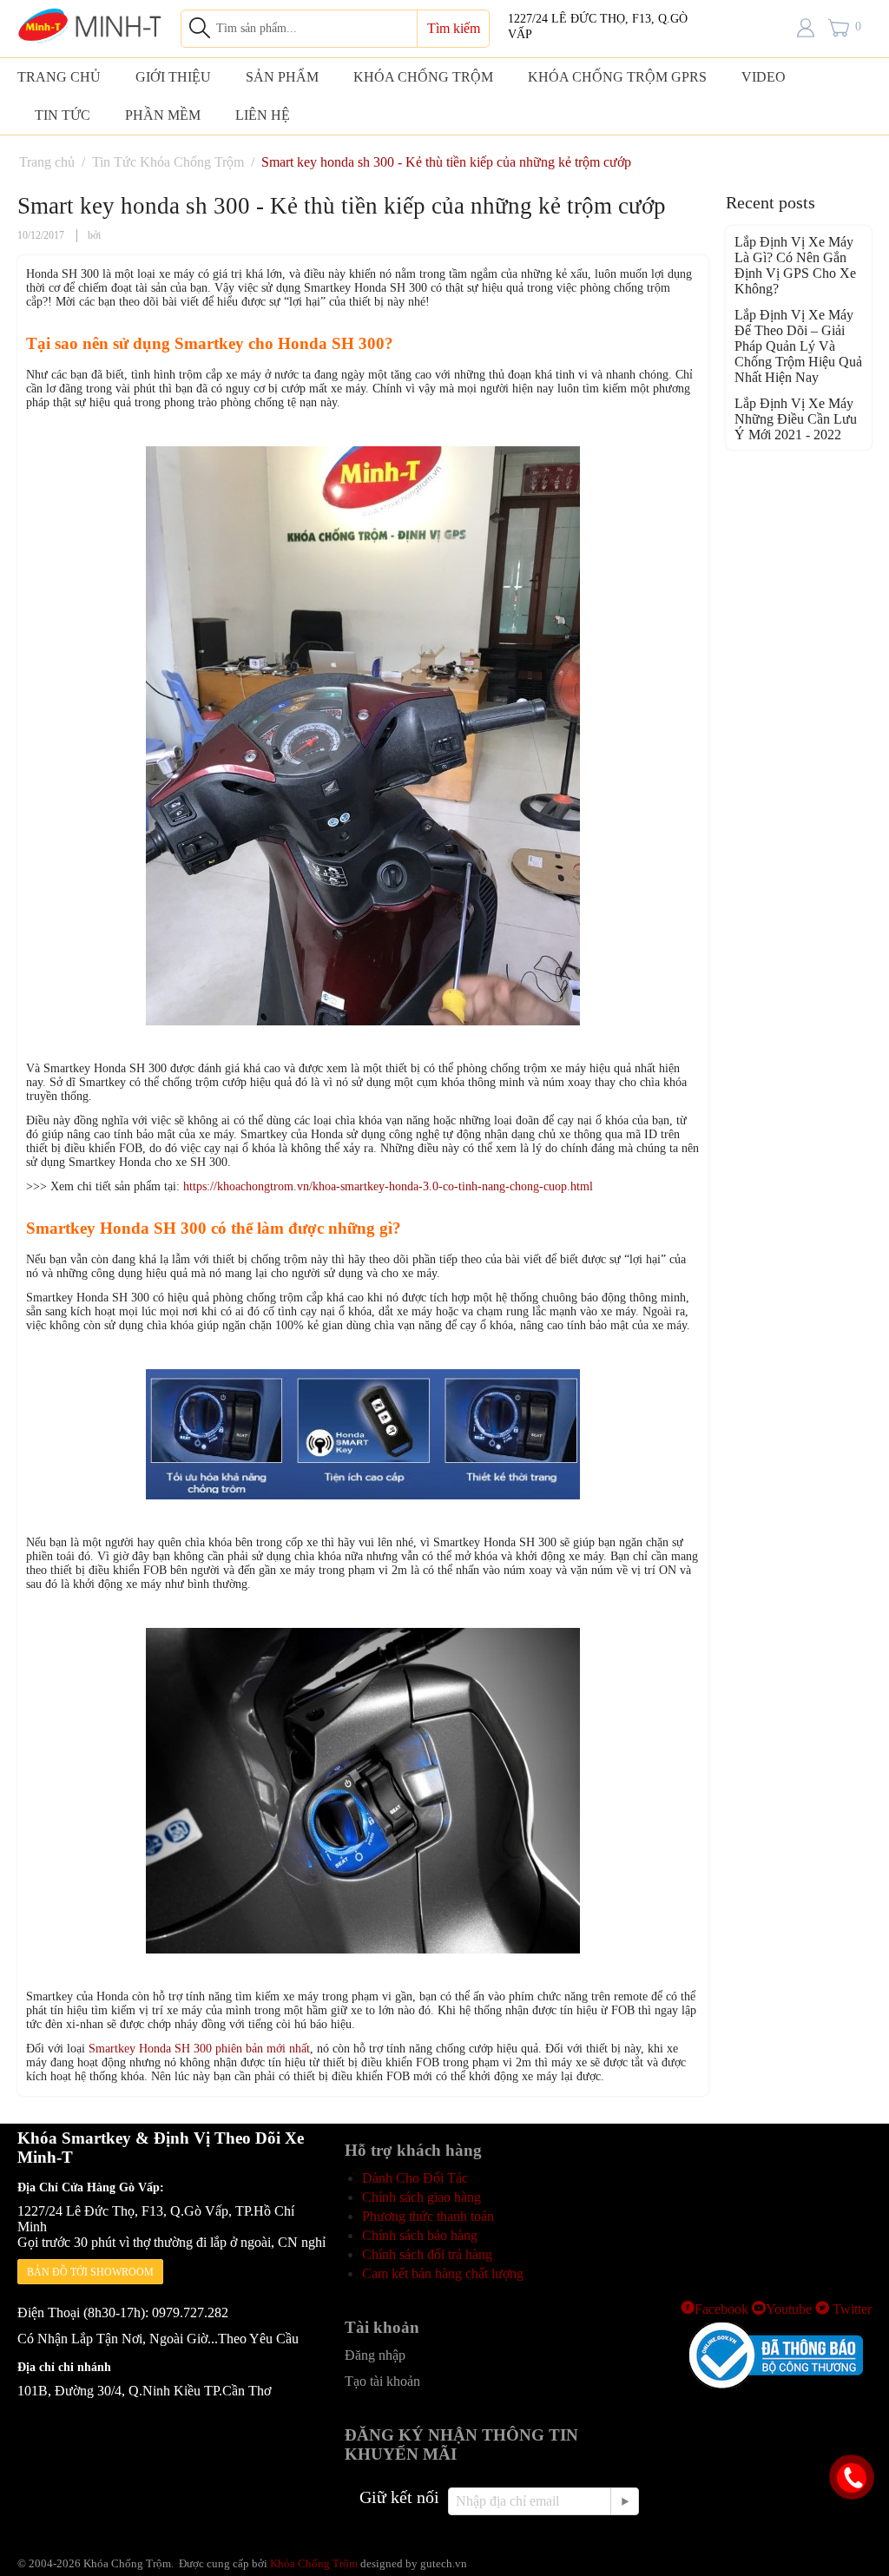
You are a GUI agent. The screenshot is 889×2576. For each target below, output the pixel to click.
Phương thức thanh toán (428, 2216)
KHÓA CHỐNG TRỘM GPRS (617, 77)
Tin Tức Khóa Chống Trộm (168, 162)
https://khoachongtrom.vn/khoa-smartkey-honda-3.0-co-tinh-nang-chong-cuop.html (388, 1186)
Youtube (789, 2309)
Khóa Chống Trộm (314, 2563)
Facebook (721, 2309)
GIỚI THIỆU (173, 77)
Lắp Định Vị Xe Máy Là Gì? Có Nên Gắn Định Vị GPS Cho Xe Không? (795, 265)
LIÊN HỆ (263, 115)
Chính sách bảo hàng (420, 2235)
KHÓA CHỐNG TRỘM (423, 77)
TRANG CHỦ (59, 77)
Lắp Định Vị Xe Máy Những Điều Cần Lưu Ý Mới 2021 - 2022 (796, 419)
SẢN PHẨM (282, 77)
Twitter (850, 2309)
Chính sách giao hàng (421, 2197)
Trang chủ (47, 162)
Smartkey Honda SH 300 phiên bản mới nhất (199, 2049)
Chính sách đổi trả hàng (427, 2254)
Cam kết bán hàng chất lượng (443, 2273)
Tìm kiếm (454, 28)
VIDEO (764, 77)
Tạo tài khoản (382, 2381)
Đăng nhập (375, 2355)
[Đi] (624, 2501)
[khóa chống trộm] (90, 24)
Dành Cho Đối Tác (415, 2178)
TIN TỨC (63, 115)
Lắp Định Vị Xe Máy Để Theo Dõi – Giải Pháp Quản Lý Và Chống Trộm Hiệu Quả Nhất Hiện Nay (798, 346)
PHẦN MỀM (163, 115)
